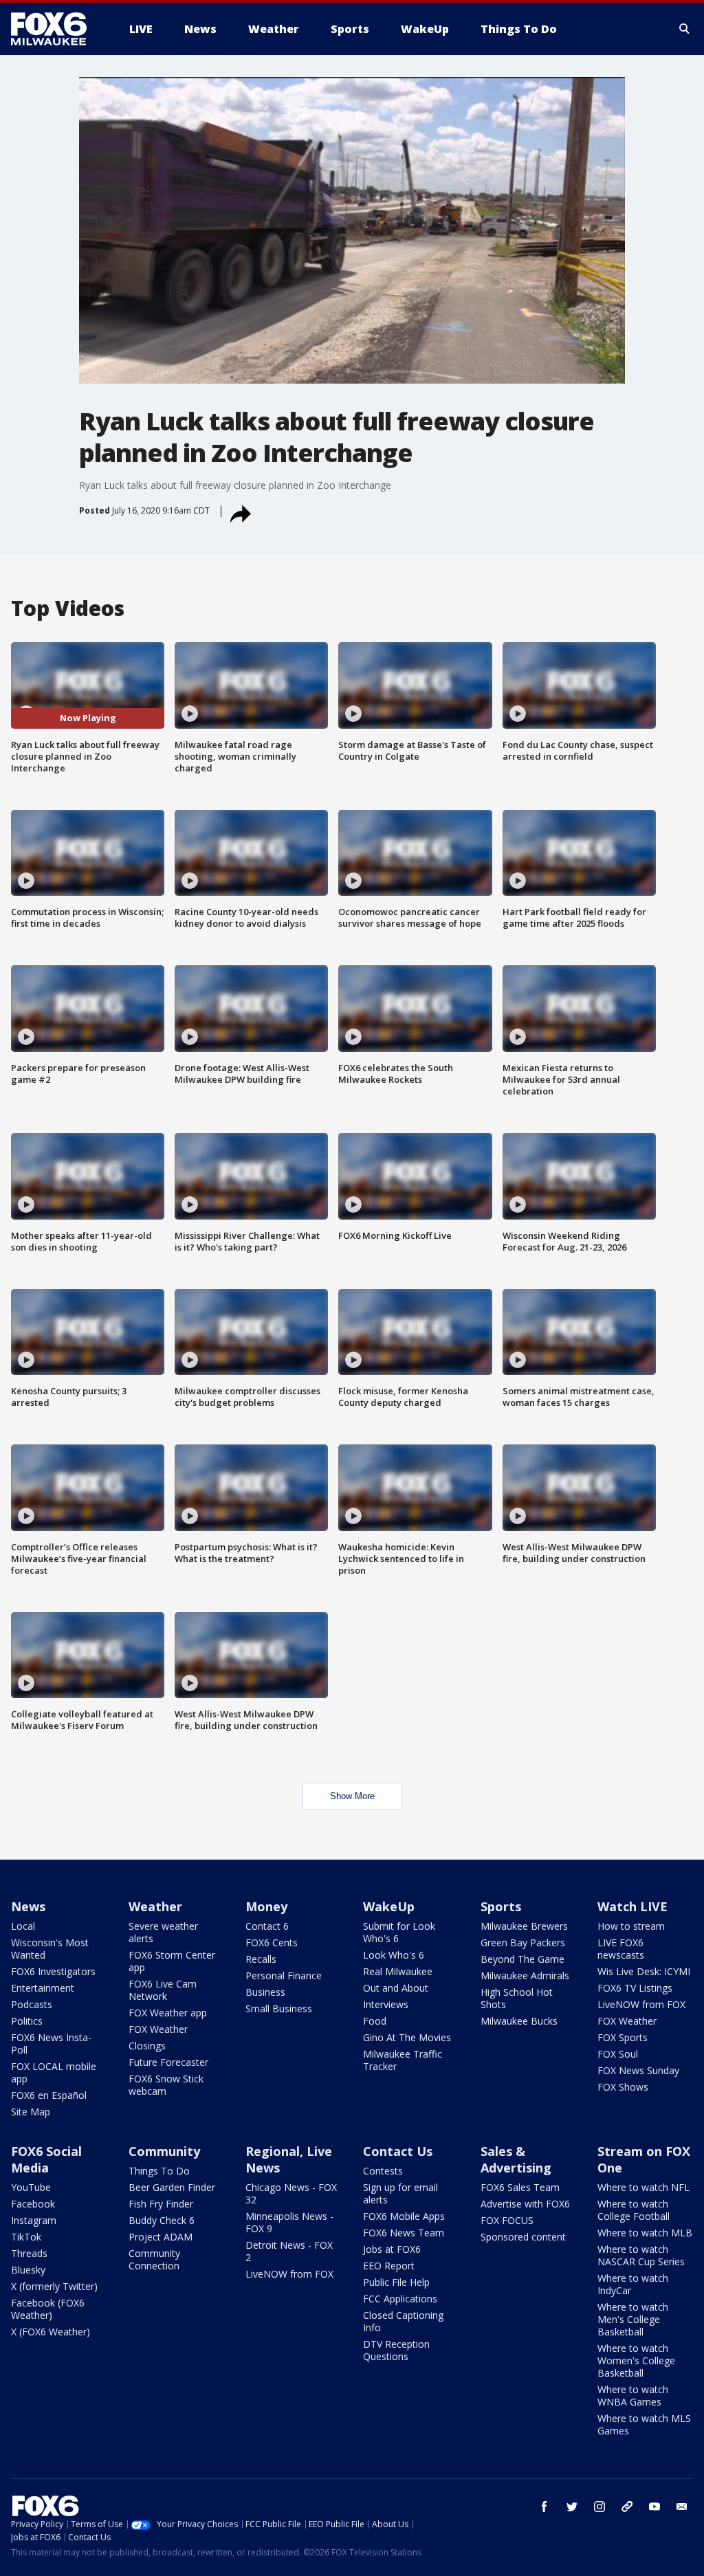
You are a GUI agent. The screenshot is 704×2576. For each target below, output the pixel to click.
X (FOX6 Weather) (51, 2332)
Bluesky (28, 2270)
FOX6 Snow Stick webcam (166, 2085)
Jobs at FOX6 (392, 2249)
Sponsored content (523, 2237)
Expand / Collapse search (685, 29)
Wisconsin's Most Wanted (50, 1949)
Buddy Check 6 (162, 2220)
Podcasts (32, 2004)
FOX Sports (623, 2037)
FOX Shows (623, 2087)
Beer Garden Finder (172, 2187)
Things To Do (159, 2171)
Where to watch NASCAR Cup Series (641, 2255)
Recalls (261, 1959)
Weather (155, 1906)
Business (265, 1992)
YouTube (31, 2187)
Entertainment (43, 1988)
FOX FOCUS (507, 2220)
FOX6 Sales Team (520, 2187)
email (682, 2507)
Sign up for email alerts (400, 2193)
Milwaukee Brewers (524, 1926)
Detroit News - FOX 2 (289, 2251)
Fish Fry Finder (161, 2204)
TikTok (26, 2237)
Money (266, 1906)
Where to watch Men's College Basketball (633, 2319)
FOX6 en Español (49, 2095)
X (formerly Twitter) (54, 2286)
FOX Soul (618, 2054)
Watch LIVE (632, 1906)
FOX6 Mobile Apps (404, 2216)
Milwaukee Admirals (525, 1975)
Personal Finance (284, 1975)
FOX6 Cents (272, 1942)
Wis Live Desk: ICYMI (644, 1971)
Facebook (33, 2204)
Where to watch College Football (634, 2210)
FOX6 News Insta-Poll (51, 2044)
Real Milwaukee (398, 1971)
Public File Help (396, 2282)
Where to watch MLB (645, 2233)
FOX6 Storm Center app (172, 1961)
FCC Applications (400, 2299)
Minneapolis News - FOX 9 (289, 2222)
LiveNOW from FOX (641, 2004)
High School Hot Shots (517, 1998)
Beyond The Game (522, 1959)
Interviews (386, 2004)
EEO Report (389, 2266)
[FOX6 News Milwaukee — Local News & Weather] (56, 29)
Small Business (279, 2008)
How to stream (631, 1926)
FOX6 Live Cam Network (163, 1990)
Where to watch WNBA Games (633, 2396)
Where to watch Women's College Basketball (636, 2360)
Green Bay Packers (523, 1942)
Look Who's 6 (394, 1955)
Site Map (31, 2112)
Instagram (34, 2220)
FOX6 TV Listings (635, 1988)
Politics (27, 2021)
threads (627, 2507)
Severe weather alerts (163, 1932)
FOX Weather (158, 2029)
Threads (29, 2253)
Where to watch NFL (643, 2187)
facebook (544, 2507)
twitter (572, 2507)
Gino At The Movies (407, 2037)
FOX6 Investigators (53, 1971)
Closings (147, 2046)
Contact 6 (267, 1926)
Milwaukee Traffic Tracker (403, 2060)
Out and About (396, 1988)
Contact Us (398, 2151)
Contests (383, 2171)
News (28, 1906)
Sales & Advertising (516, 2159)
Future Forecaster (168, 2062)
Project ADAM (161, 2237)
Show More (352, 1796)
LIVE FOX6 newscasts (621, 1949)
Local (23, 1926)
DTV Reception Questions (396, 2350)
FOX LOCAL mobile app (54, 2072)
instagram (599, 2507)
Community (164, 2151)
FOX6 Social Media (46, 2159)
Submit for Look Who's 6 (399, 1932)
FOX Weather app (168, 2013)
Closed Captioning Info (403, 2321)
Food (375, 2021)
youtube (654, 2507)
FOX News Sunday (638, 2070)
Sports (501, 1906)
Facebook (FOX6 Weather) (48, 2309)
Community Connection (154, 2259)
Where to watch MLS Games (644, 2424)
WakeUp (389, 1906)
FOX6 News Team (404, 2233)
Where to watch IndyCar (633, 2284)
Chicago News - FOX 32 (291, 2193)
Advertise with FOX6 (525, 2204)
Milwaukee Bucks (519, 2021)
